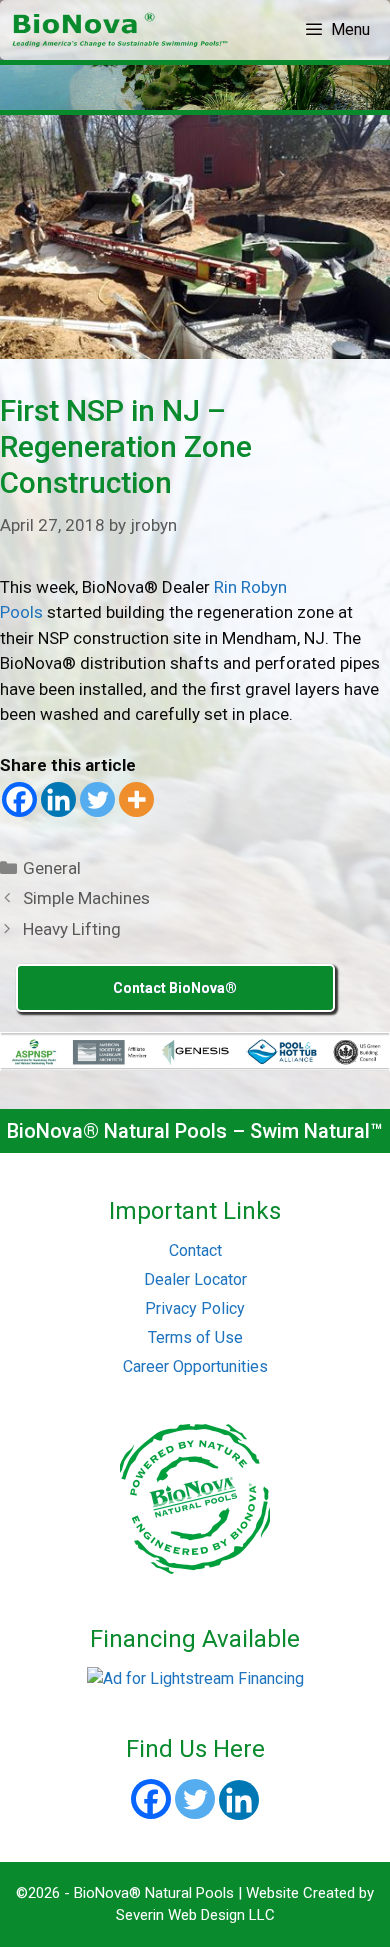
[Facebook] (19, 799)
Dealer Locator (195, 1279)
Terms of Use (195, 1337)
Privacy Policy (195, 1308)
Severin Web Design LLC (195, 1915)
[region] (195, 87)
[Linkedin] (58, 799)
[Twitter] (97, 799)
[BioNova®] (122, 30)
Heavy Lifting (72, 929)
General (52, 868)
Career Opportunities (195, 1366)
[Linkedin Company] (239, 1800)
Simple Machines (86, 898)
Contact (195, 1250)
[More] (136, 799)
